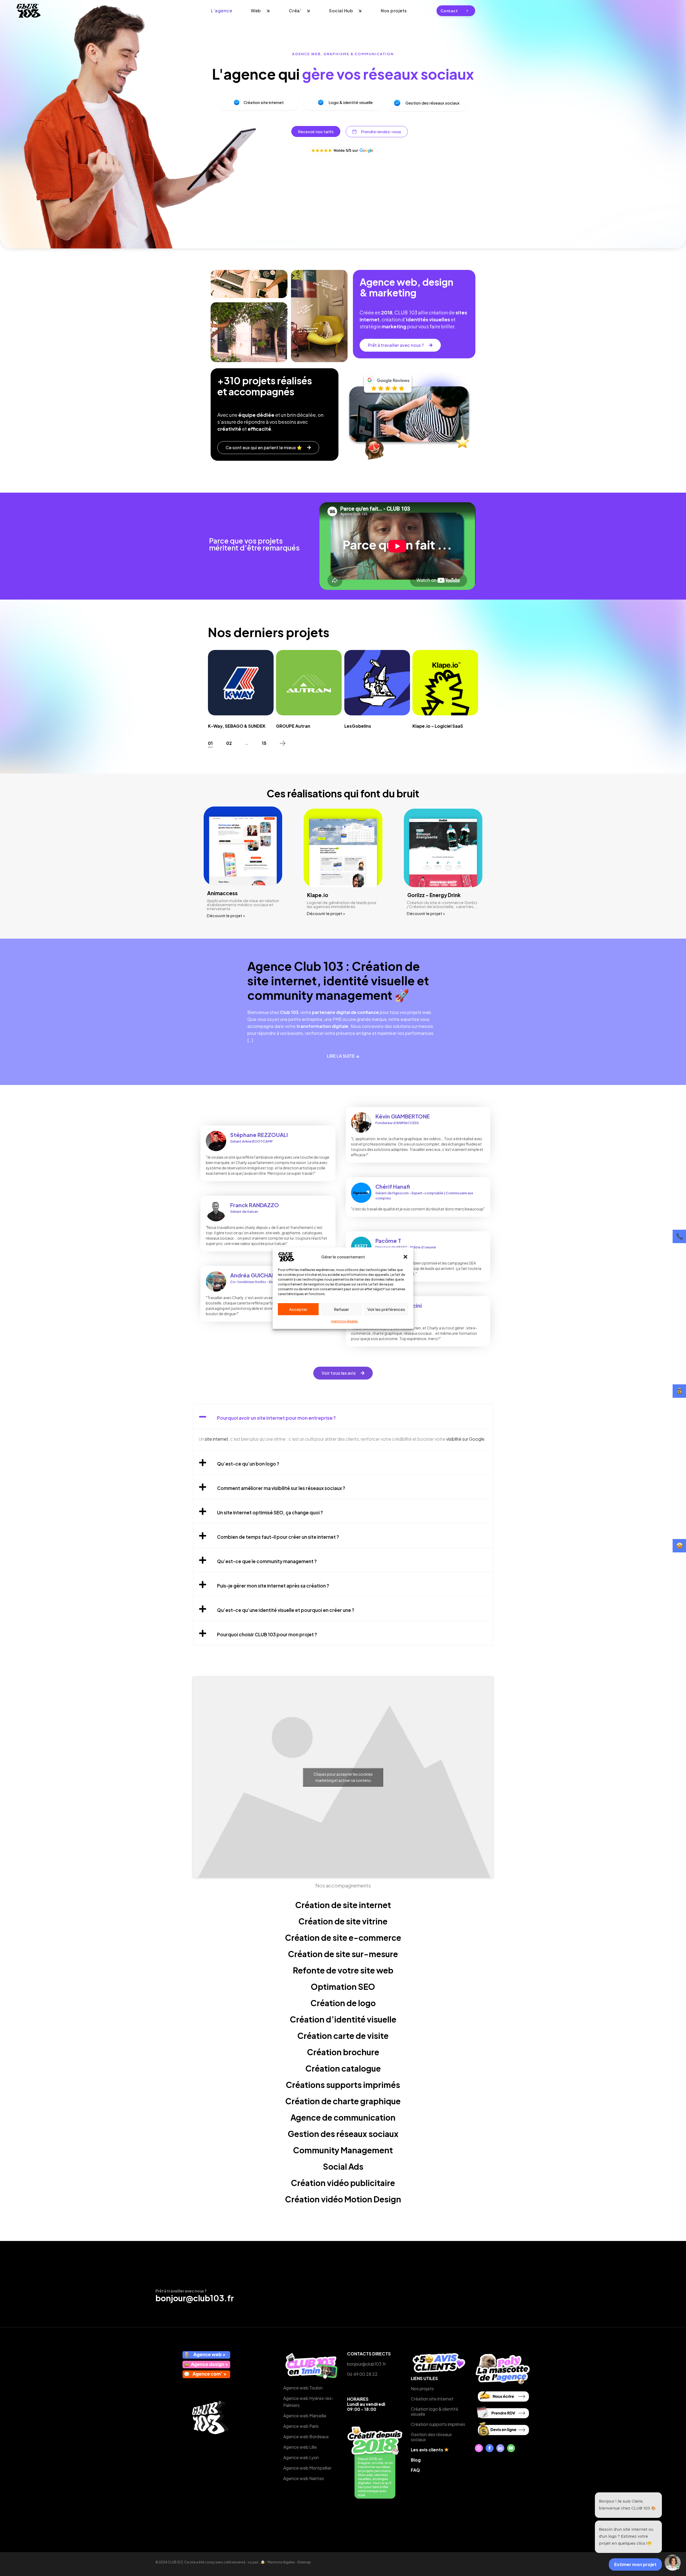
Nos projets (422, 2389)
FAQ (415, 2470)
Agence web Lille (300, 2447)
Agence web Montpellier (307, 2468)
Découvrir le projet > (226, 915)
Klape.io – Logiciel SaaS (438, 726)
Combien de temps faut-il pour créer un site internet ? (278, 1537)
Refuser (341, 1309)
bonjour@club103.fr (195, 2298)
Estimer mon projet (635, 2564)
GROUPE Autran (293, 726)
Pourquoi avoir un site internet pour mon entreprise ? (276, 1418)
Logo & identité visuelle (351, 102)
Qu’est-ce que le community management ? (267, 1561)
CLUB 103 (175, 2562)
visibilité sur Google (465, 1439)
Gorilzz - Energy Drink (434, 895)
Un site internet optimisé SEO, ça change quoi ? (270, 1512)
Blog (416, 2460)
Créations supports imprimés (343, 2085)
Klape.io (318, 895)
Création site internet (264, 102)
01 (210, 743)
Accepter (298, 1309)
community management (320, 995)
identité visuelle (369, 980)
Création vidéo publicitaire (343, 2183)
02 (229, 743)
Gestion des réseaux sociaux (433, 103)
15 (264, 743)
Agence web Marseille (305, 2416)
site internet (216, 1439)
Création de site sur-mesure (343, 1954)
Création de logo (343, 2003)
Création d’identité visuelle (343, 2019)
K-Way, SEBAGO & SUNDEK (237, 726)
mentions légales (344, 1321)
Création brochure (343, 2052)
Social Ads (343, 2166)
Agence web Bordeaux (306, 2436)
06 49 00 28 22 (362, 2374)
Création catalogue (343, 2068)
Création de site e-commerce (343, 1938)
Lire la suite (341, 1056)
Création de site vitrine (343, 1921)
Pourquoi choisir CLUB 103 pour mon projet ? (267, 1634)
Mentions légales (281, 2562)
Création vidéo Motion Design (343, 2199)
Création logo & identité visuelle (435, 2411)
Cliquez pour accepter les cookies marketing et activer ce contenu (343, 1777)
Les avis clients (427, 2450)
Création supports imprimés (438, 2424)
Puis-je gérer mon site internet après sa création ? (273, 1586)
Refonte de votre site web (343, 1970)
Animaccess (222, 893)
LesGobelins (358, 726)
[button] (405, 1257)
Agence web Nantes (304, 2478)
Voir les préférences (386, 1309)
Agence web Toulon (303, 2388)
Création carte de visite (343, 2036)
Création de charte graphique (343, 2101)
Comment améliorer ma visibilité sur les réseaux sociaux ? (281, 1488)
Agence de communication (343, 2117)
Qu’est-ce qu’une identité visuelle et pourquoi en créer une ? (286, 1610)
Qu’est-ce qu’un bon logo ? (248, 1464)
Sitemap (304, 2562)
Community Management (343, 2150)
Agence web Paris (301, 2426)
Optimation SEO (343, 1987)
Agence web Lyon (301, 2457)
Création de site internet (343, 1905)
